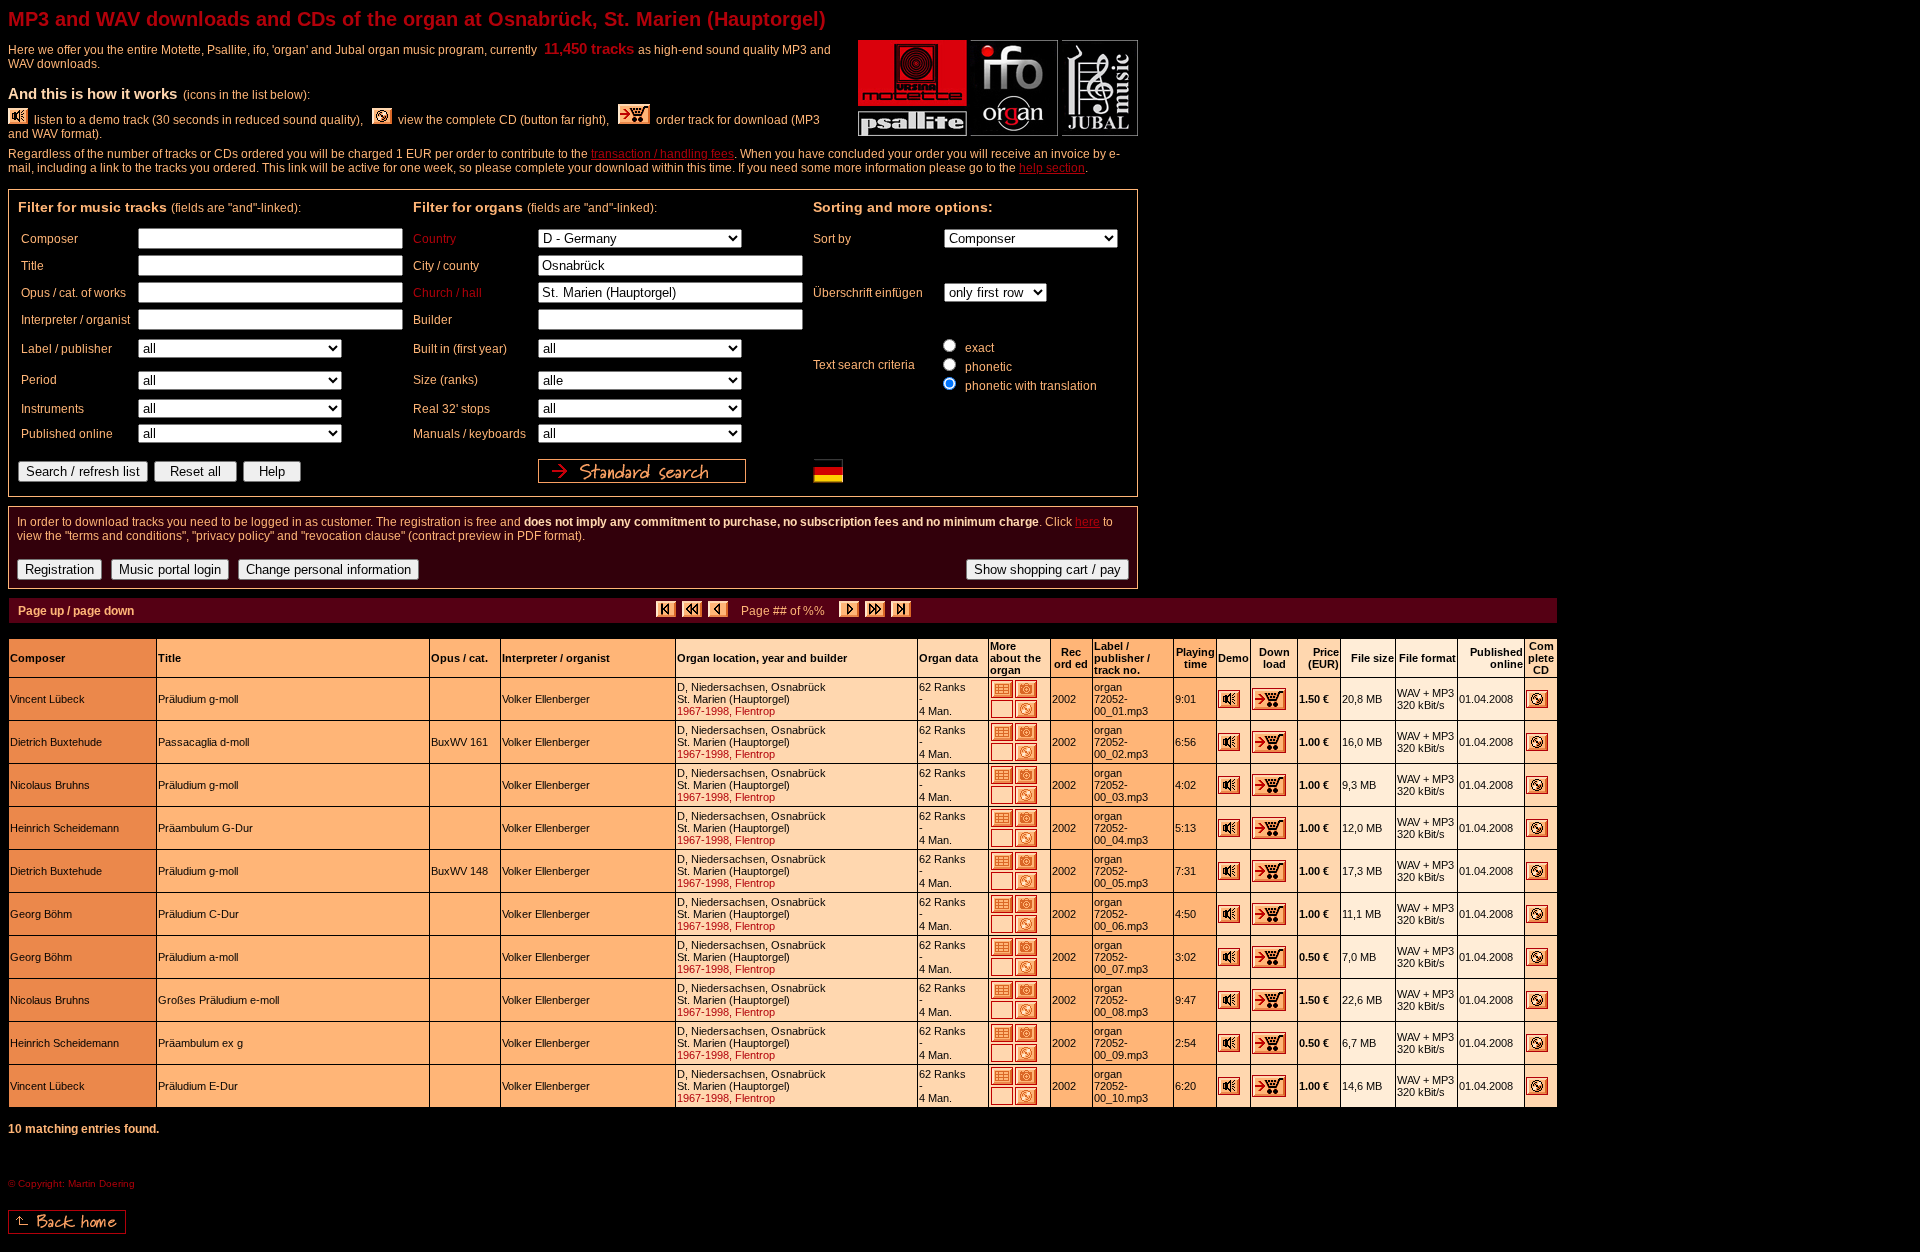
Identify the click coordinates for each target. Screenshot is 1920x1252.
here (1087, 522)
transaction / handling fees (662, 154)
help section (1052, 168)
